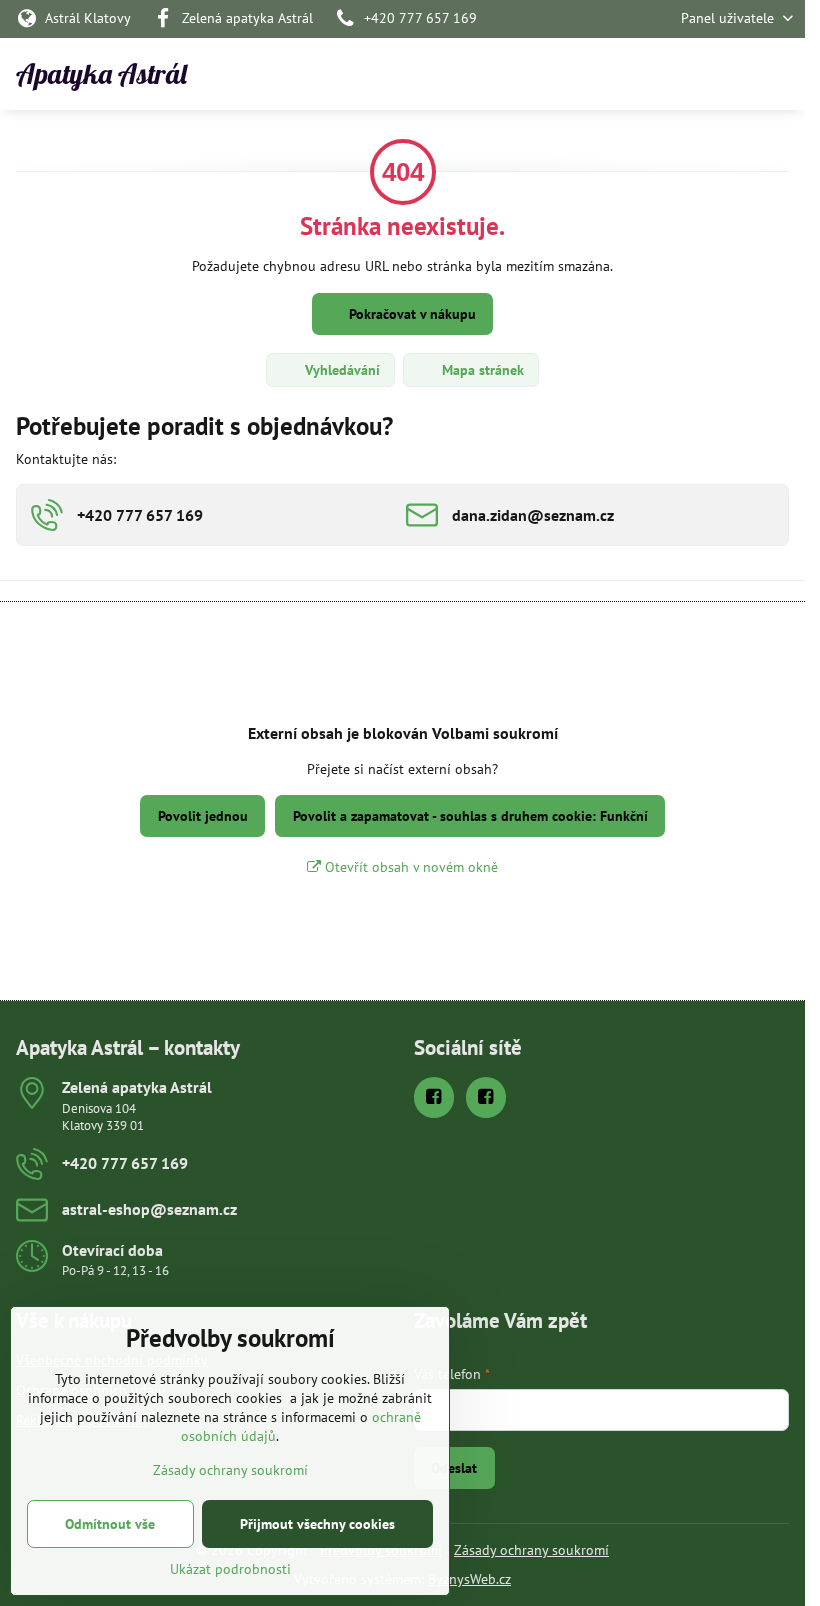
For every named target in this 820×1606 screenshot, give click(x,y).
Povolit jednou (203, 816)
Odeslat (454, 1468)
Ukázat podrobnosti (230, 1569)
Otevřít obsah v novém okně (409, 867)
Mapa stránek (481, 370)
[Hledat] (685, 74)
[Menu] (781, 74)
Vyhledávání (340, 370)
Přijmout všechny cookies (317, 1524)
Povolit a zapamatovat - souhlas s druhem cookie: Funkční (470, 816)
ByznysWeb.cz (469, 1579)
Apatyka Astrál (101, 74)
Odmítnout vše (110, 1524)
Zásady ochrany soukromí (531, 1550)
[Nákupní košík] (733, 74)
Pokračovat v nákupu (410, 314)
